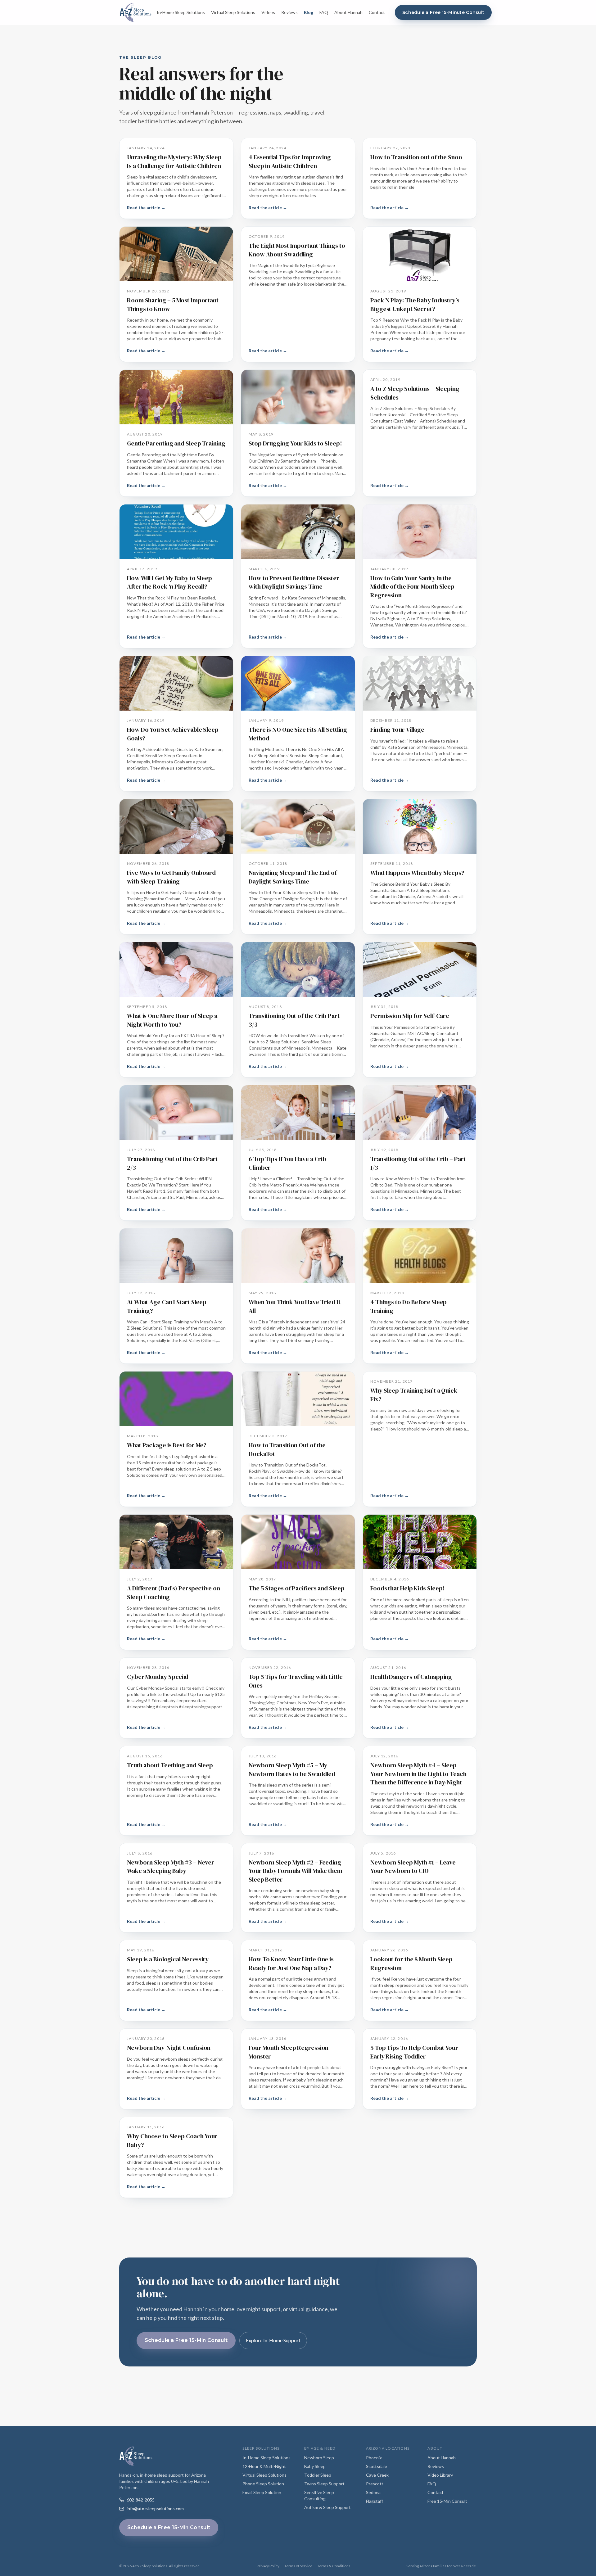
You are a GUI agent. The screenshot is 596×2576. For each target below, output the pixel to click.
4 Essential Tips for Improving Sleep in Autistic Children (290, 161)
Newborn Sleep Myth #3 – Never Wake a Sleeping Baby (171, 1867)
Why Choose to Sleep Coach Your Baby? (172, 2140)
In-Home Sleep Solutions (181, 12)
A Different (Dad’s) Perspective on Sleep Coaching (174, 1593)
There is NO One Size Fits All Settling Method (298, 734)
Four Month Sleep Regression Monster (289, 2052)
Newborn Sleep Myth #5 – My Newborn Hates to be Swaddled (292, 1769)
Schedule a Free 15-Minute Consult (443, 12)
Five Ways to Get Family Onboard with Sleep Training (171, 877)
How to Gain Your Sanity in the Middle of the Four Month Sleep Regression (412, 587)
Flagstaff (375, 2501)
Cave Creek (377, 2475)
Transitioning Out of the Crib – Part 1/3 (418, 1163)
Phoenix (374, 2458)
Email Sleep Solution (262, 2492)
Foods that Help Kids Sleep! (407, 1588)
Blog (309, 12)
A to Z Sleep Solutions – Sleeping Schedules (415, 393)
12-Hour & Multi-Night (264, 2466)
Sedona (373, 2492)
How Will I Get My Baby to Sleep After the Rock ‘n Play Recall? (169, 582)
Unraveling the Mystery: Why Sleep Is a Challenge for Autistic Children (174, 161)
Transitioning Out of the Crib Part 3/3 (294, 1020)
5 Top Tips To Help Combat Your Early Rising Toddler (414, 2052)
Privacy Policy (268, 2566)
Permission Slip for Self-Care (410, 1016)
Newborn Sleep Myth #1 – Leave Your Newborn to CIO (413, 1867)
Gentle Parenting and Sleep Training (176, 443)
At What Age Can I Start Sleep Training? (167, 1306)
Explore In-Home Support (273, 2340)
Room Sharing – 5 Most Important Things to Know (173, 305)
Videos (268, 12)
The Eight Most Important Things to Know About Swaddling (297, 250)
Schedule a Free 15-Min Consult (186, 2340)
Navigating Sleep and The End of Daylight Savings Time (293, 877)
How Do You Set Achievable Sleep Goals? (173, 734)
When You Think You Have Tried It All (295, 1306)
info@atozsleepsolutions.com (155, 2508)
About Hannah (348, 12)
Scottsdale (377, 2466)
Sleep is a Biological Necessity (168, 1959)
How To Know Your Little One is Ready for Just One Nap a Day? (291, 1964)
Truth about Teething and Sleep (170, 1765)
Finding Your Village (397, 730)
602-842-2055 (141, 2500)
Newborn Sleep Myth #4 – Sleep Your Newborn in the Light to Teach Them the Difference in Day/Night (418, 1774)
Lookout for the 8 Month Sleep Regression (411, 1964)
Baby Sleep (315, 2466)
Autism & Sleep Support (327, 2507)
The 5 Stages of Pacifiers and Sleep (297, 1588)
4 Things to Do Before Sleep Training (409, 1306)
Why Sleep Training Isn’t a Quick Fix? (414, 1395)
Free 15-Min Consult (447, 2501)
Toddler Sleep (318, 2475)
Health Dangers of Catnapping (411, 1677)
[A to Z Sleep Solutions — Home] (135, 12)
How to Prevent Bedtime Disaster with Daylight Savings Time (294, 582)
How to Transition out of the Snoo (416, 157)
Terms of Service (298, 2566)
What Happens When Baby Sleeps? (417, 873)
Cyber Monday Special (158, 1677)
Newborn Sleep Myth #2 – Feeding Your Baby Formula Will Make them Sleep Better (296, 1871)
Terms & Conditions (334, 2566)
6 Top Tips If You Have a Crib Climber (287, 1163)
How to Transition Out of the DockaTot (287, 1449)
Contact (377, 12)
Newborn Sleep (319, 2458)
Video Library (440, 2475)
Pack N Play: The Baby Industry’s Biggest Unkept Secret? (415, 305)
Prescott (375, 2484)
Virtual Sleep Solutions (233, 12)
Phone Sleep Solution (263, 2484)
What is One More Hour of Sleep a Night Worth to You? (172, 1020)
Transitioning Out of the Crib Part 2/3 (172, 1163)
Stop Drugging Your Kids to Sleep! (295, 443)
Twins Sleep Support (324, 2484)
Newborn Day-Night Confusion (169, 2048)
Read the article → (146, 208)
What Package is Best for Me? (167, 1445)
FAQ (324, 12)
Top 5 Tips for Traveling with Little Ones (296, 1681)
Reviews (289, 12)
